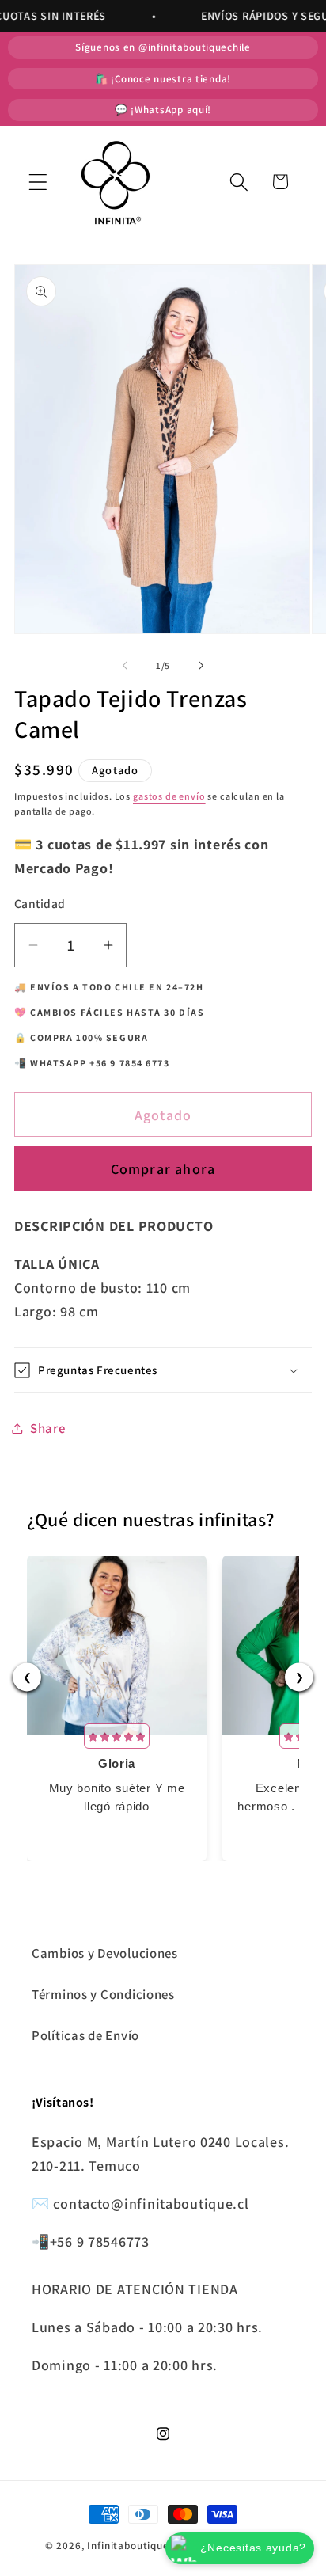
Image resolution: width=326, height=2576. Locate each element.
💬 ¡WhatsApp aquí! (163, 110)
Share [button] (48, 1428)
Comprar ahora (163, 1169)
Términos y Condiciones (103, 1994)
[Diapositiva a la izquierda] (125, 666)
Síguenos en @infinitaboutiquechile (163, 47)
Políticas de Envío (85, 2035)
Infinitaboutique (128, 2546)
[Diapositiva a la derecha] (201, 666)
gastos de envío (169, 796)
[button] (38, 182)
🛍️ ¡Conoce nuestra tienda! (163, 79)
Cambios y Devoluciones (105, 1953)
